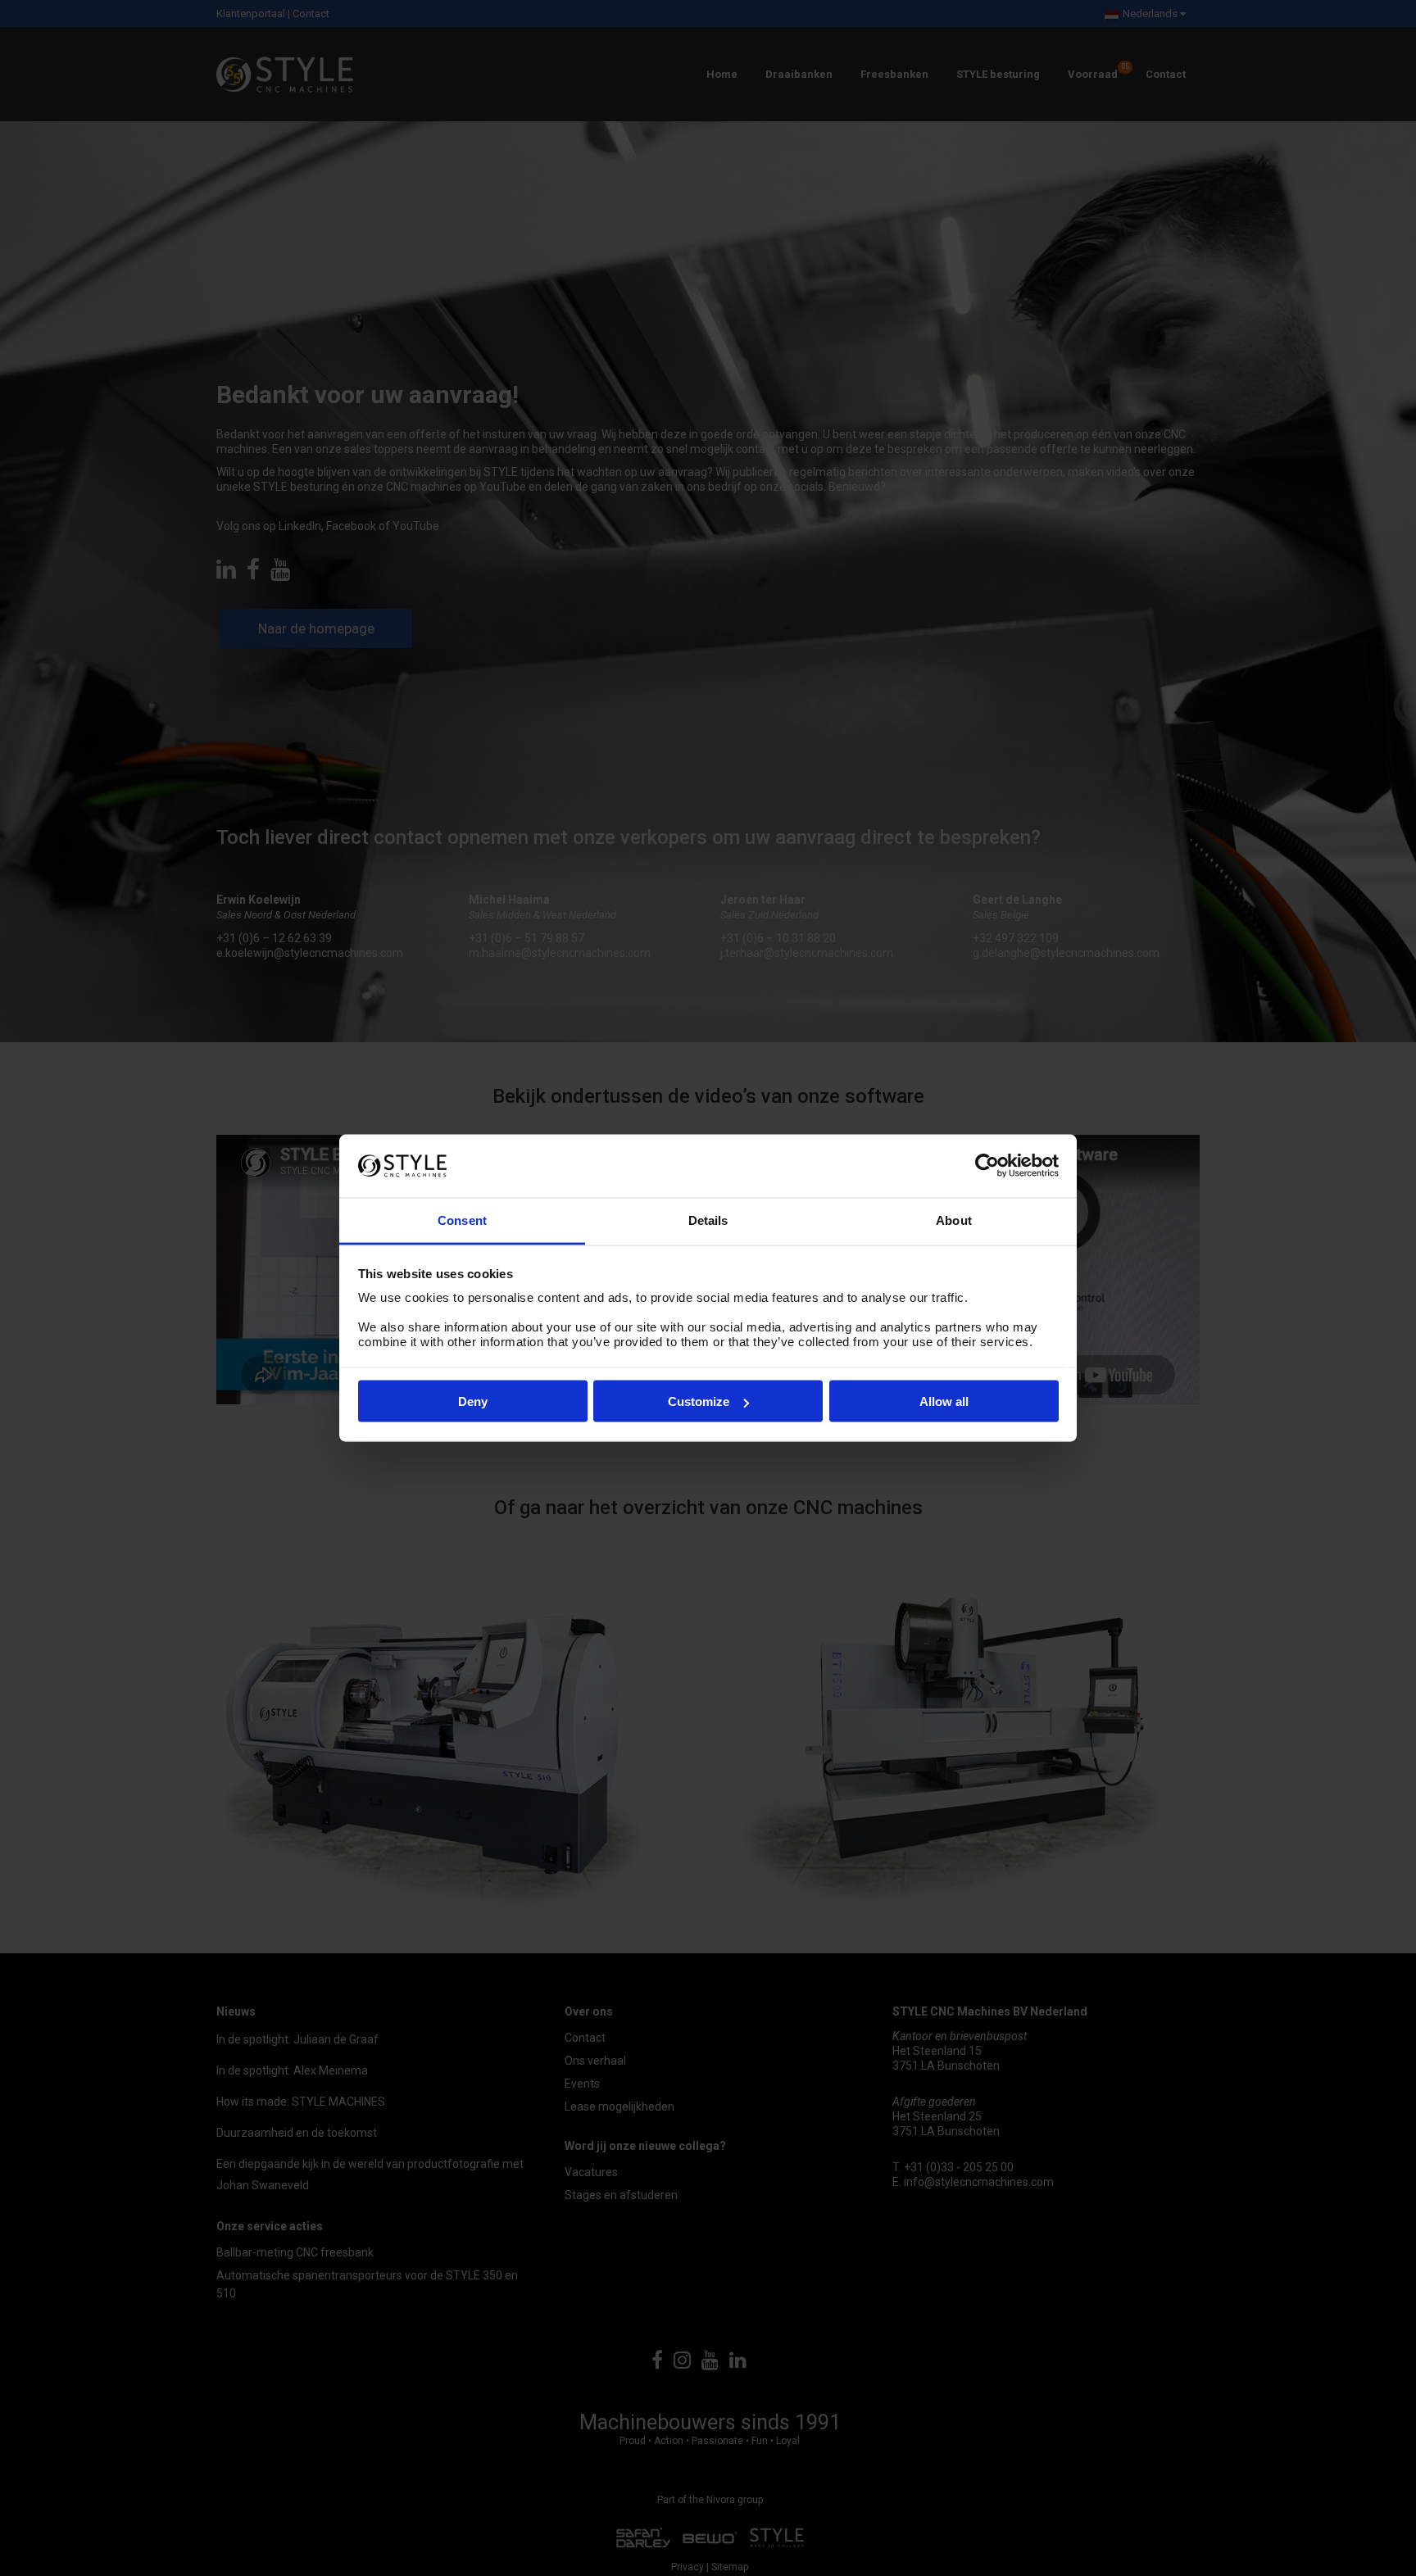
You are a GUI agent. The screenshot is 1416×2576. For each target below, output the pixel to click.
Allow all (944, 1401)
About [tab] (954, 1220)
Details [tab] (708, 1220)
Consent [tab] (462, 1220)
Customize (699, 1401)
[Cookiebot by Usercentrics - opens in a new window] (987, 1166)
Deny (473, 1401)
